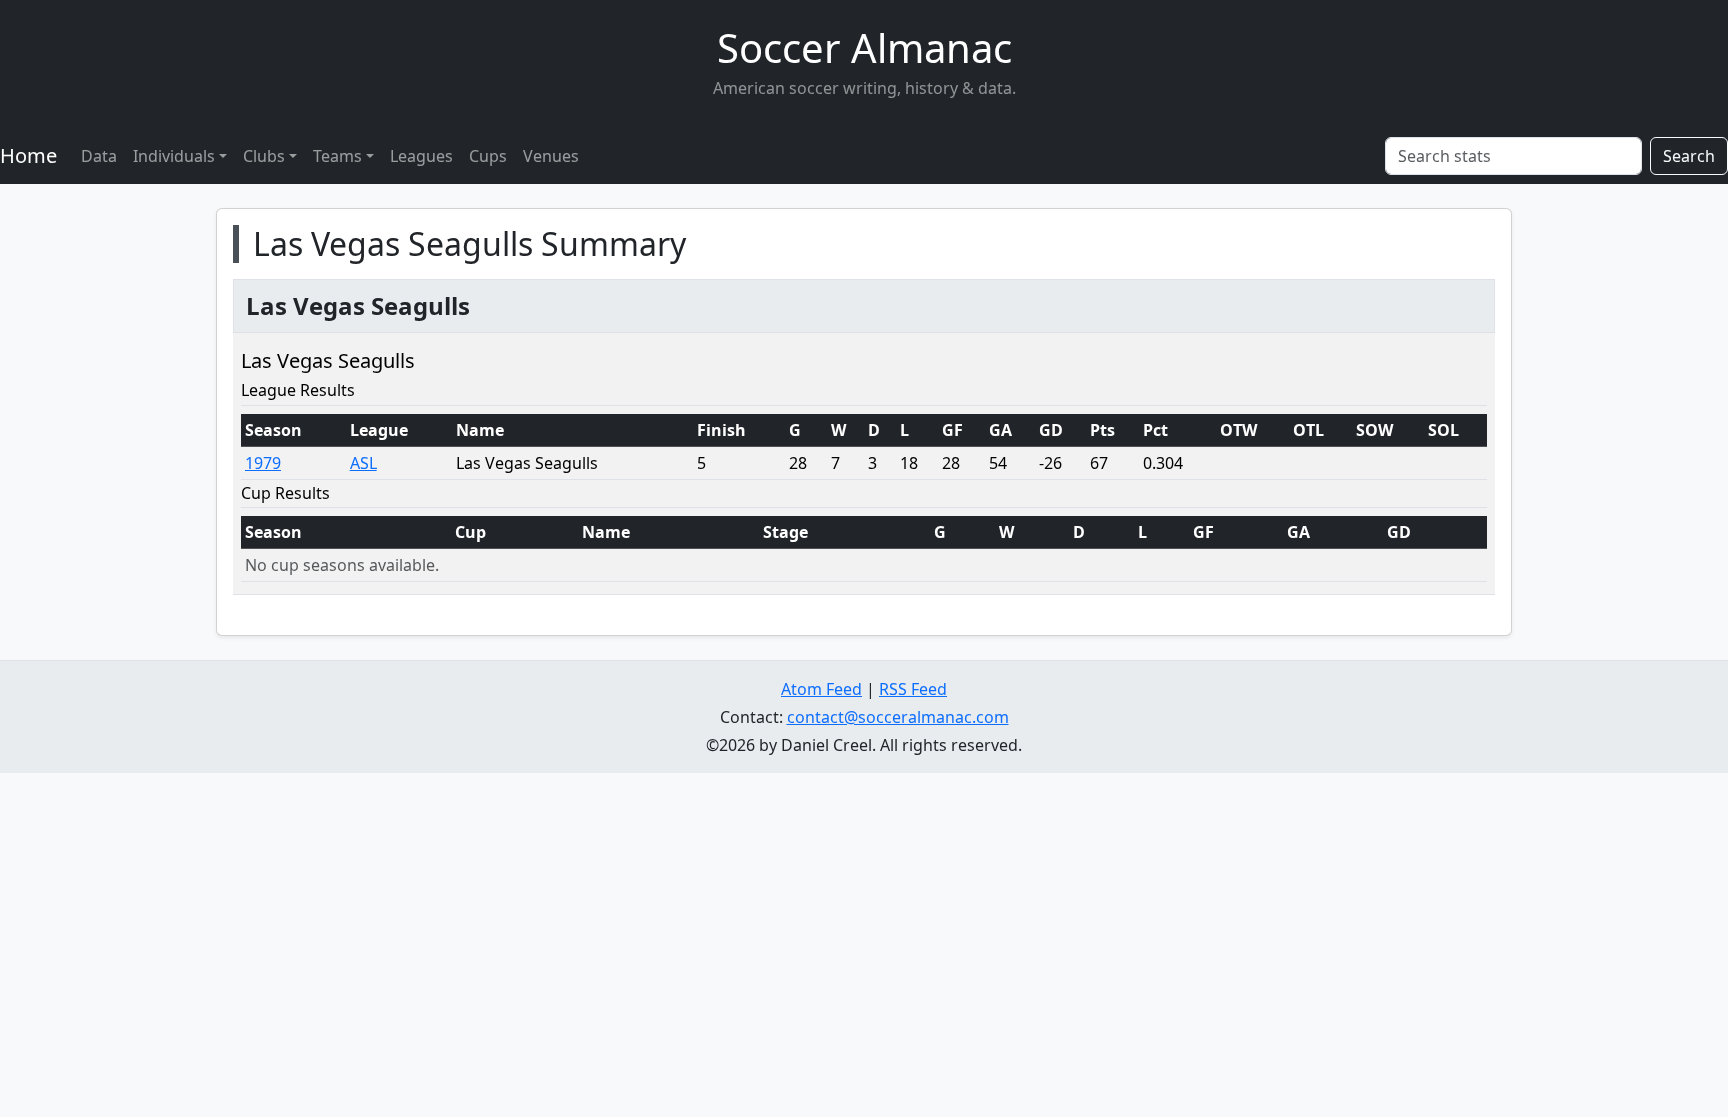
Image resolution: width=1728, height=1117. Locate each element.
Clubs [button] (264, 156)
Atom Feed (821, 689)
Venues (551, 156)
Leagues (421, 156)
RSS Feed (913, 689)
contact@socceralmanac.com (898, 717)
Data (99, 156)
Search (1689, 156)
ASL (363, 463)
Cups (488, 156)
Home (28, 155)
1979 (263, 463)
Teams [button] (337, 156)
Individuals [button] (174, 156)
